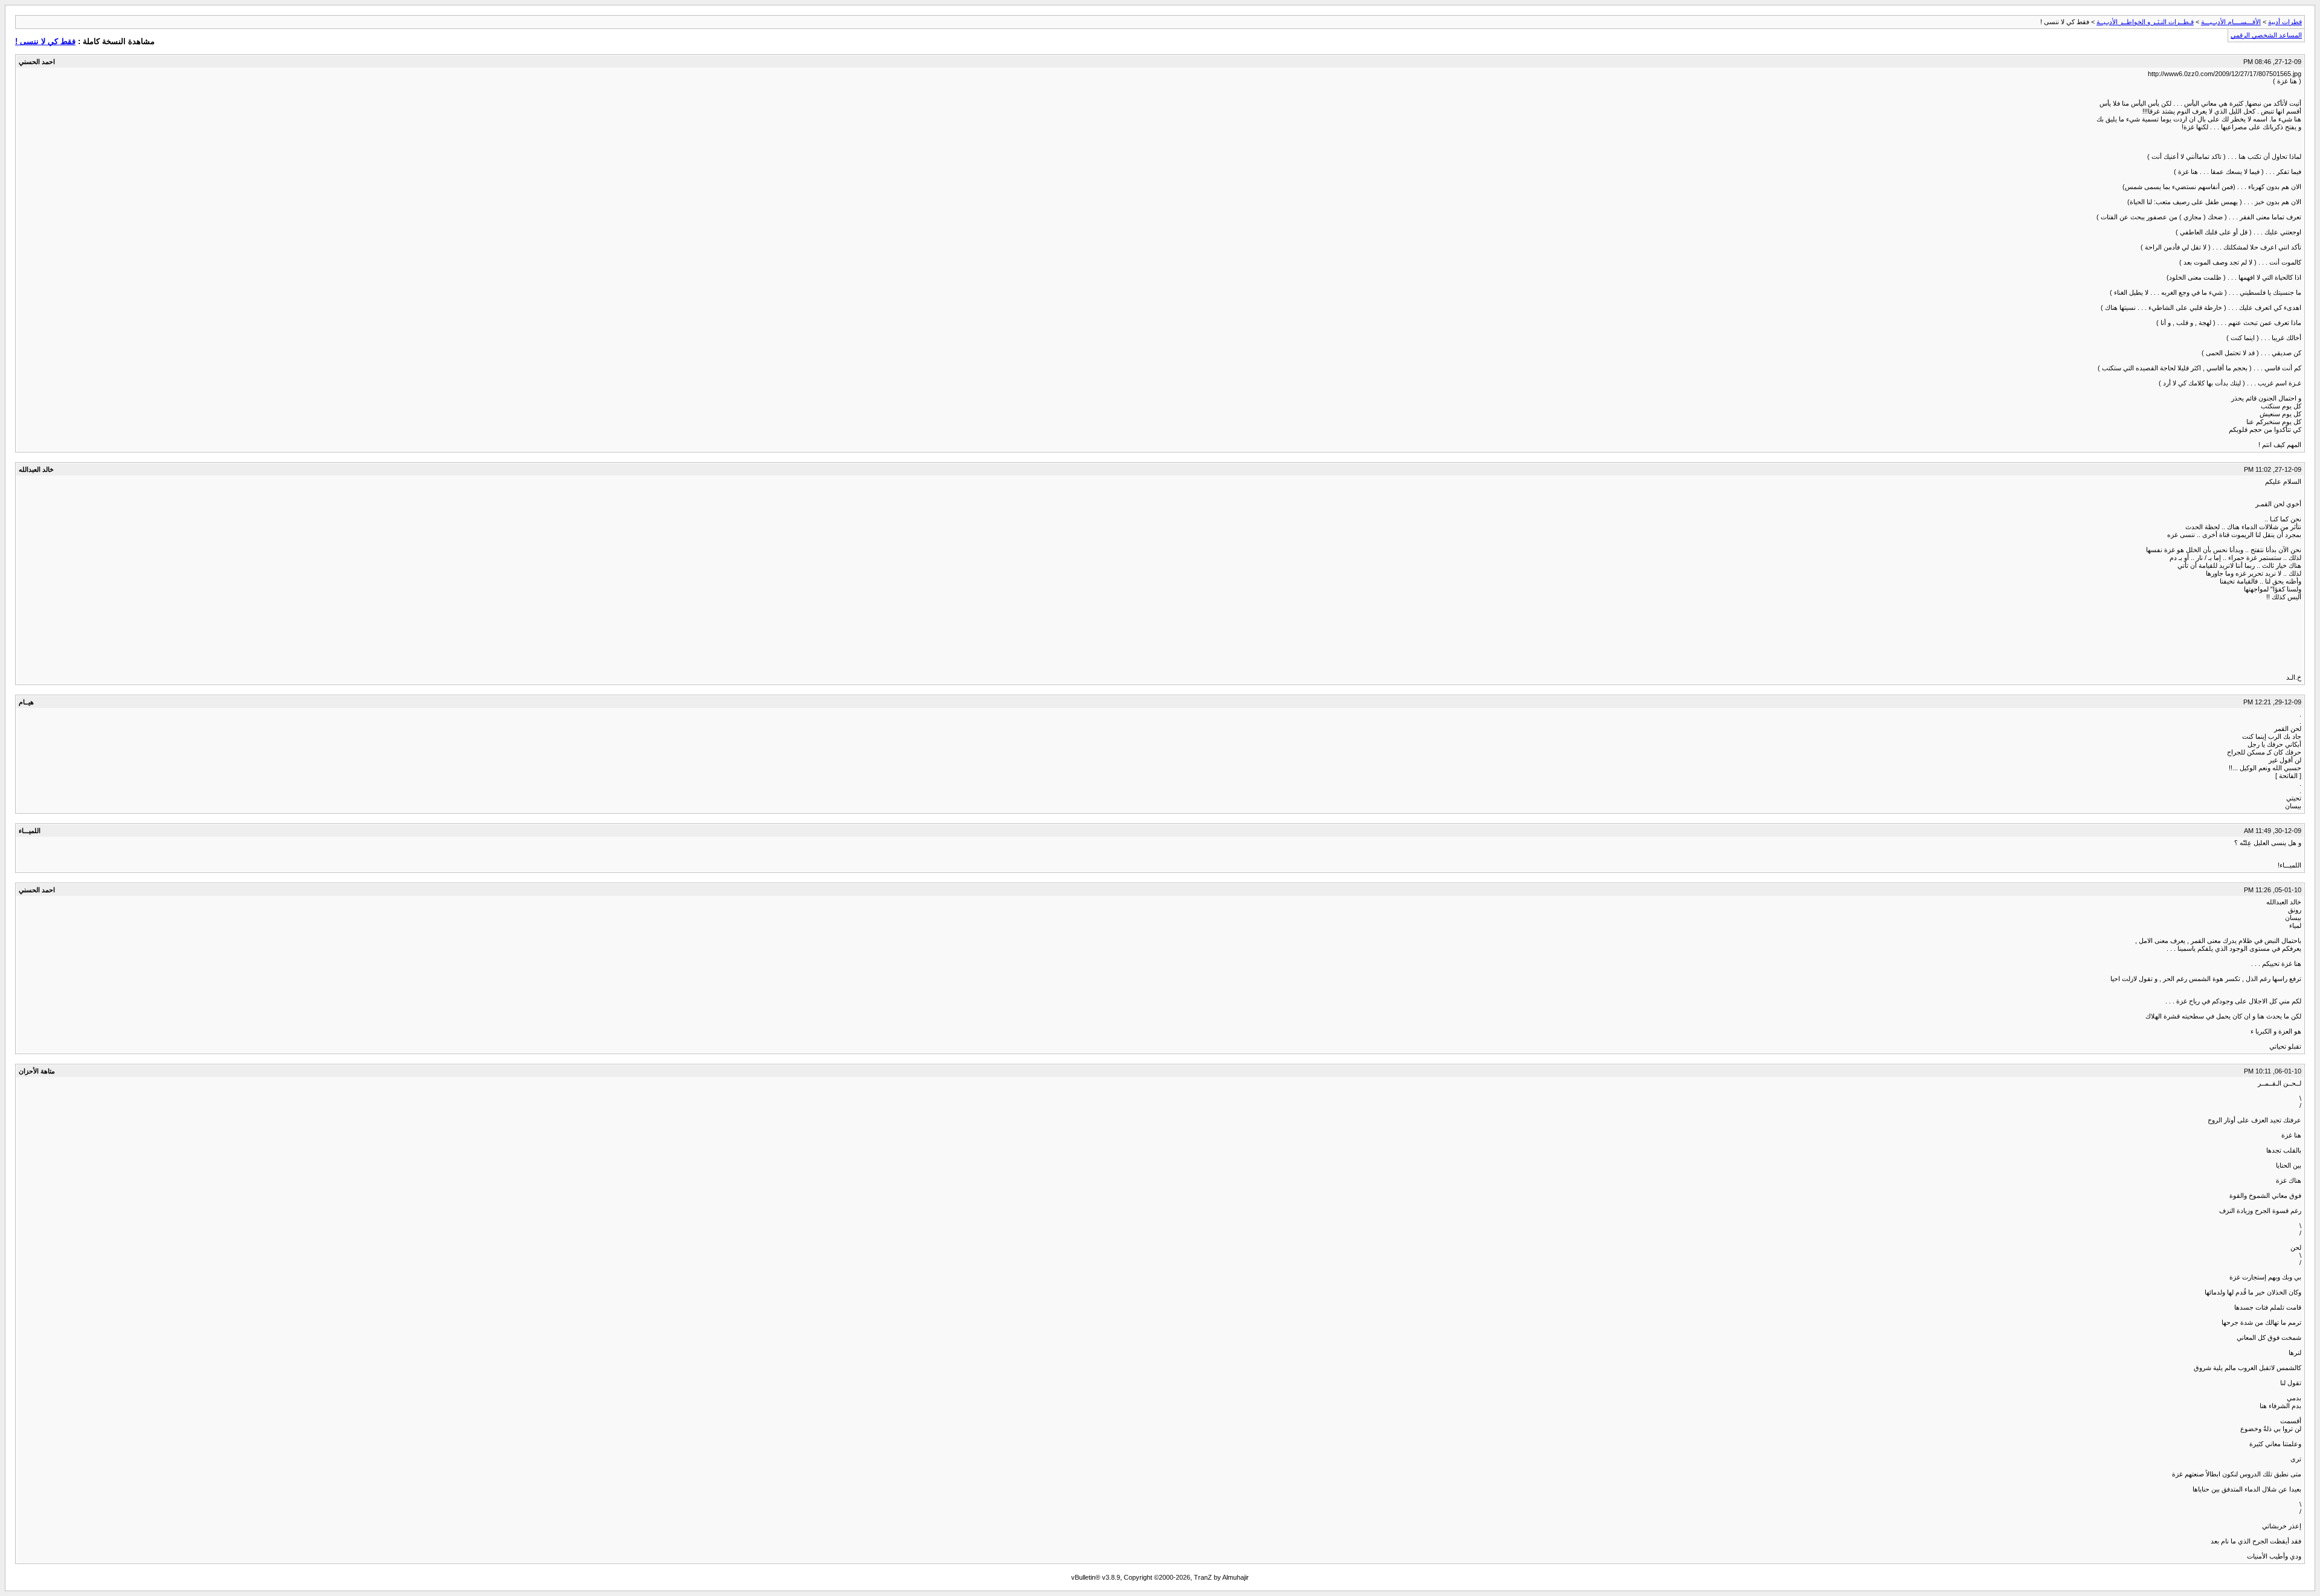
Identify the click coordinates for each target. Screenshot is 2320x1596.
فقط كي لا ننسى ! (45, 41)
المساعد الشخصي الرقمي (2266, 35)
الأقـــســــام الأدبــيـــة (2231, 22)
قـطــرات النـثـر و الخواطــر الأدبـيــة (2145, 22)
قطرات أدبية (2285, 22)
